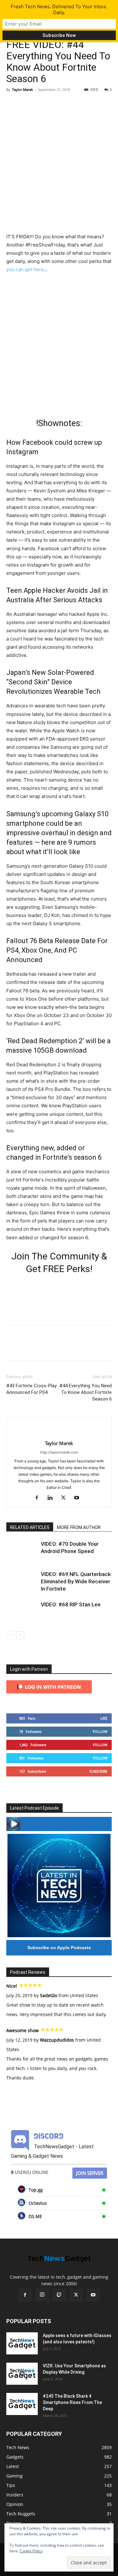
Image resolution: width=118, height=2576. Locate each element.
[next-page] (20, 1635)
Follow (100, 1731)
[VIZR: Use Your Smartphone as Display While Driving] (22, 2374)
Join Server (90, 2173)
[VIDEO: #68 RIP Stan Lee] (22, 1612)
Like (104, 1718)
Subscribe (98, 1771)
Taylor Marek (22, 89)
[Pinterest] (42, 104)
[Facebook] (13, 104)
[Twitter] (27, 104)
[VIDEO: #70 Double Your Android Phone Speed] (22, 1551)
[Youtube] (79, 1498)
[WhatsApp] (56, 104)
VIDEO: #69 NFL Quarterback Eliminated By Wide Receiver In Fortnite (76, 1581)
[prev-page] (10, 1635)
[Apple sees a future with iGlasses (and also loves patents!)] (22, 2343)
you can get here (25, 269)
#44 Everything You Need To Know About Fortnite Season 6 (86, 1392)
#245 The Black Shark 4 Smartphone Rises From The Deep (72, 2402)
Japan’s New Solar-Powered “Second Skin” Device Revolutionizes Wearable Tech (53, 682)
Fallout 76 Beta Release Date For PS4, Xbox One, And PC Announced (57, 950)
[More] (71, 104)
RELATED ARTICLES (30, 1527)
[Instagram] (42, 2295)
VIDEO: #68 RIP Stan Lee (71, 1604)
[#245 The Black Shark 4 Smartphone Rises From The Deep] (22, 2404)
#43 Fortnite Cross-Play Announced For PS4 (31, 1389)
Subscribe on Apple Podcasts (59, 1948)
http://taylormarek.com (59, 1452)
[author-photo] (59, 1433)
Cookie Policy (31, 2551)
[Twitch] (59, 2295)
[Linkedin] (52, 1498)
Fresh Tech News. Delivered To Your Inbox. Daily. (59, 9)
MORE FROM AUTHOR (79, 1527)
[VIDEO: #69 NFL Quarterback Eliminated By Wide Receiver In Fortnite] (22, 1582)
